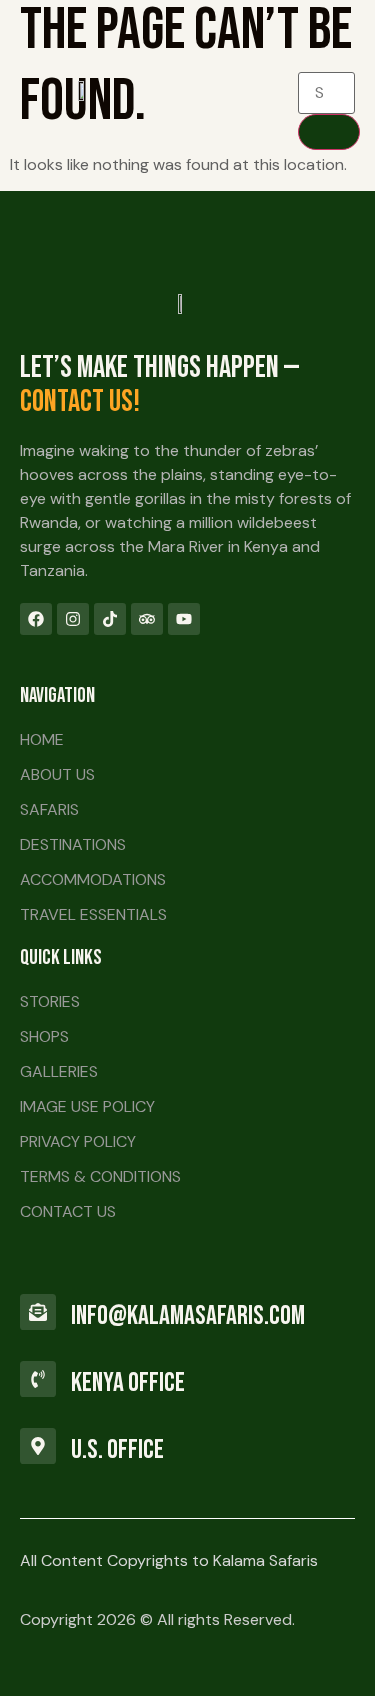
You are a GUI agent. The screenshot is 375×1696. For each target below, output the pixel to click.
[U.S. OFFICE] (38, 1446)
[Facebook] (36, 619)
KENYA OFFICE (128, 1383)
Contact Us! (80, 402)
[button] (229, 90)
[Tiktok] (110, 619)
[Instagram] (73, 619)
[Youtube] (184, 619)
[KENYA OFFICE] (38, 1379)
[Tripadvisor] (147, 619)
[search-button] (329, 132)
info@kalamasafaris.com (188, 1316)
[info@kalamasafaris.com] (38, 1312)
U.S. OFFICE (117, 1450)
